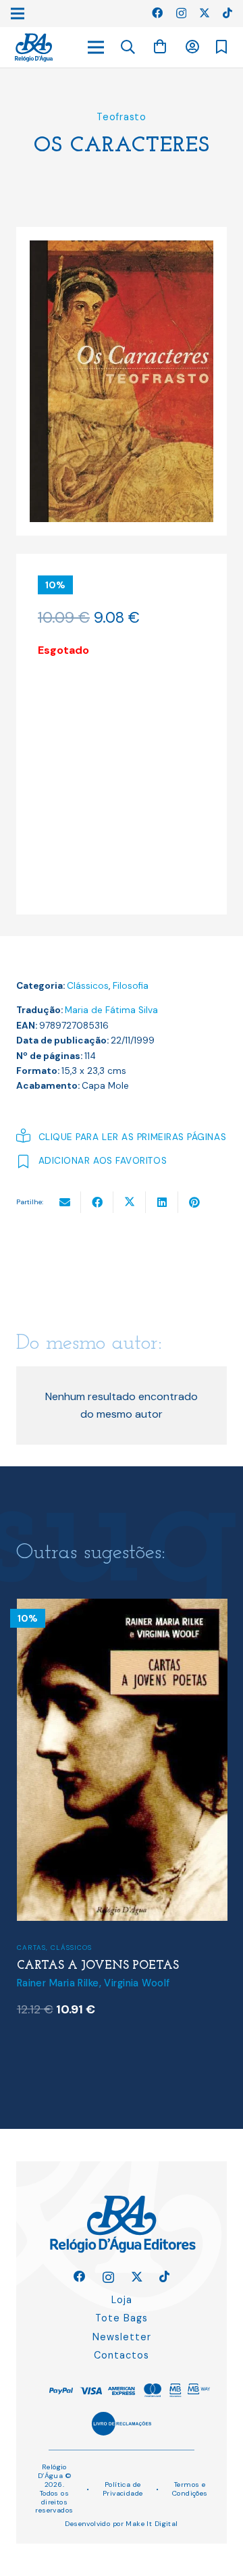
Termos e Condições (190, 2489)
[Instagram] (181, 14)
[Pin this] (194, 1202)
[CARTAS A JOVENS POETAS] (122, 1607)
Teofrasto (121, 117)
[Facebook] (157, 13)
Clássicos (88, 986)
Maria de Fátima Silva (111, 1010)
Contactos (122, 2355)
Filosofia (131, 986)
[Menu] (96, 47)
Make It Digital (152, 2524)
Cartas (31, 1948)
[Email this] (65, 1202)
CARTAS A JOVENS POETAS (98, 1966)
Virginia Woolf (137, 1983)
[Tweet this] (130, 1202)
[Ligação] (34, 48)
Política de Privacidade (123, 2489)
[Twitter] (205, 13)
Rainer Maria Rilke (58, 1983)
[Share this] (97, 1202)
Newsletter (122, 2337)
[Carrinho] (160, 47)
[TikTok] (227, 13)
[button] (128, 47)
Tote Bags (122, 2318)
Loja (122, 2300)
